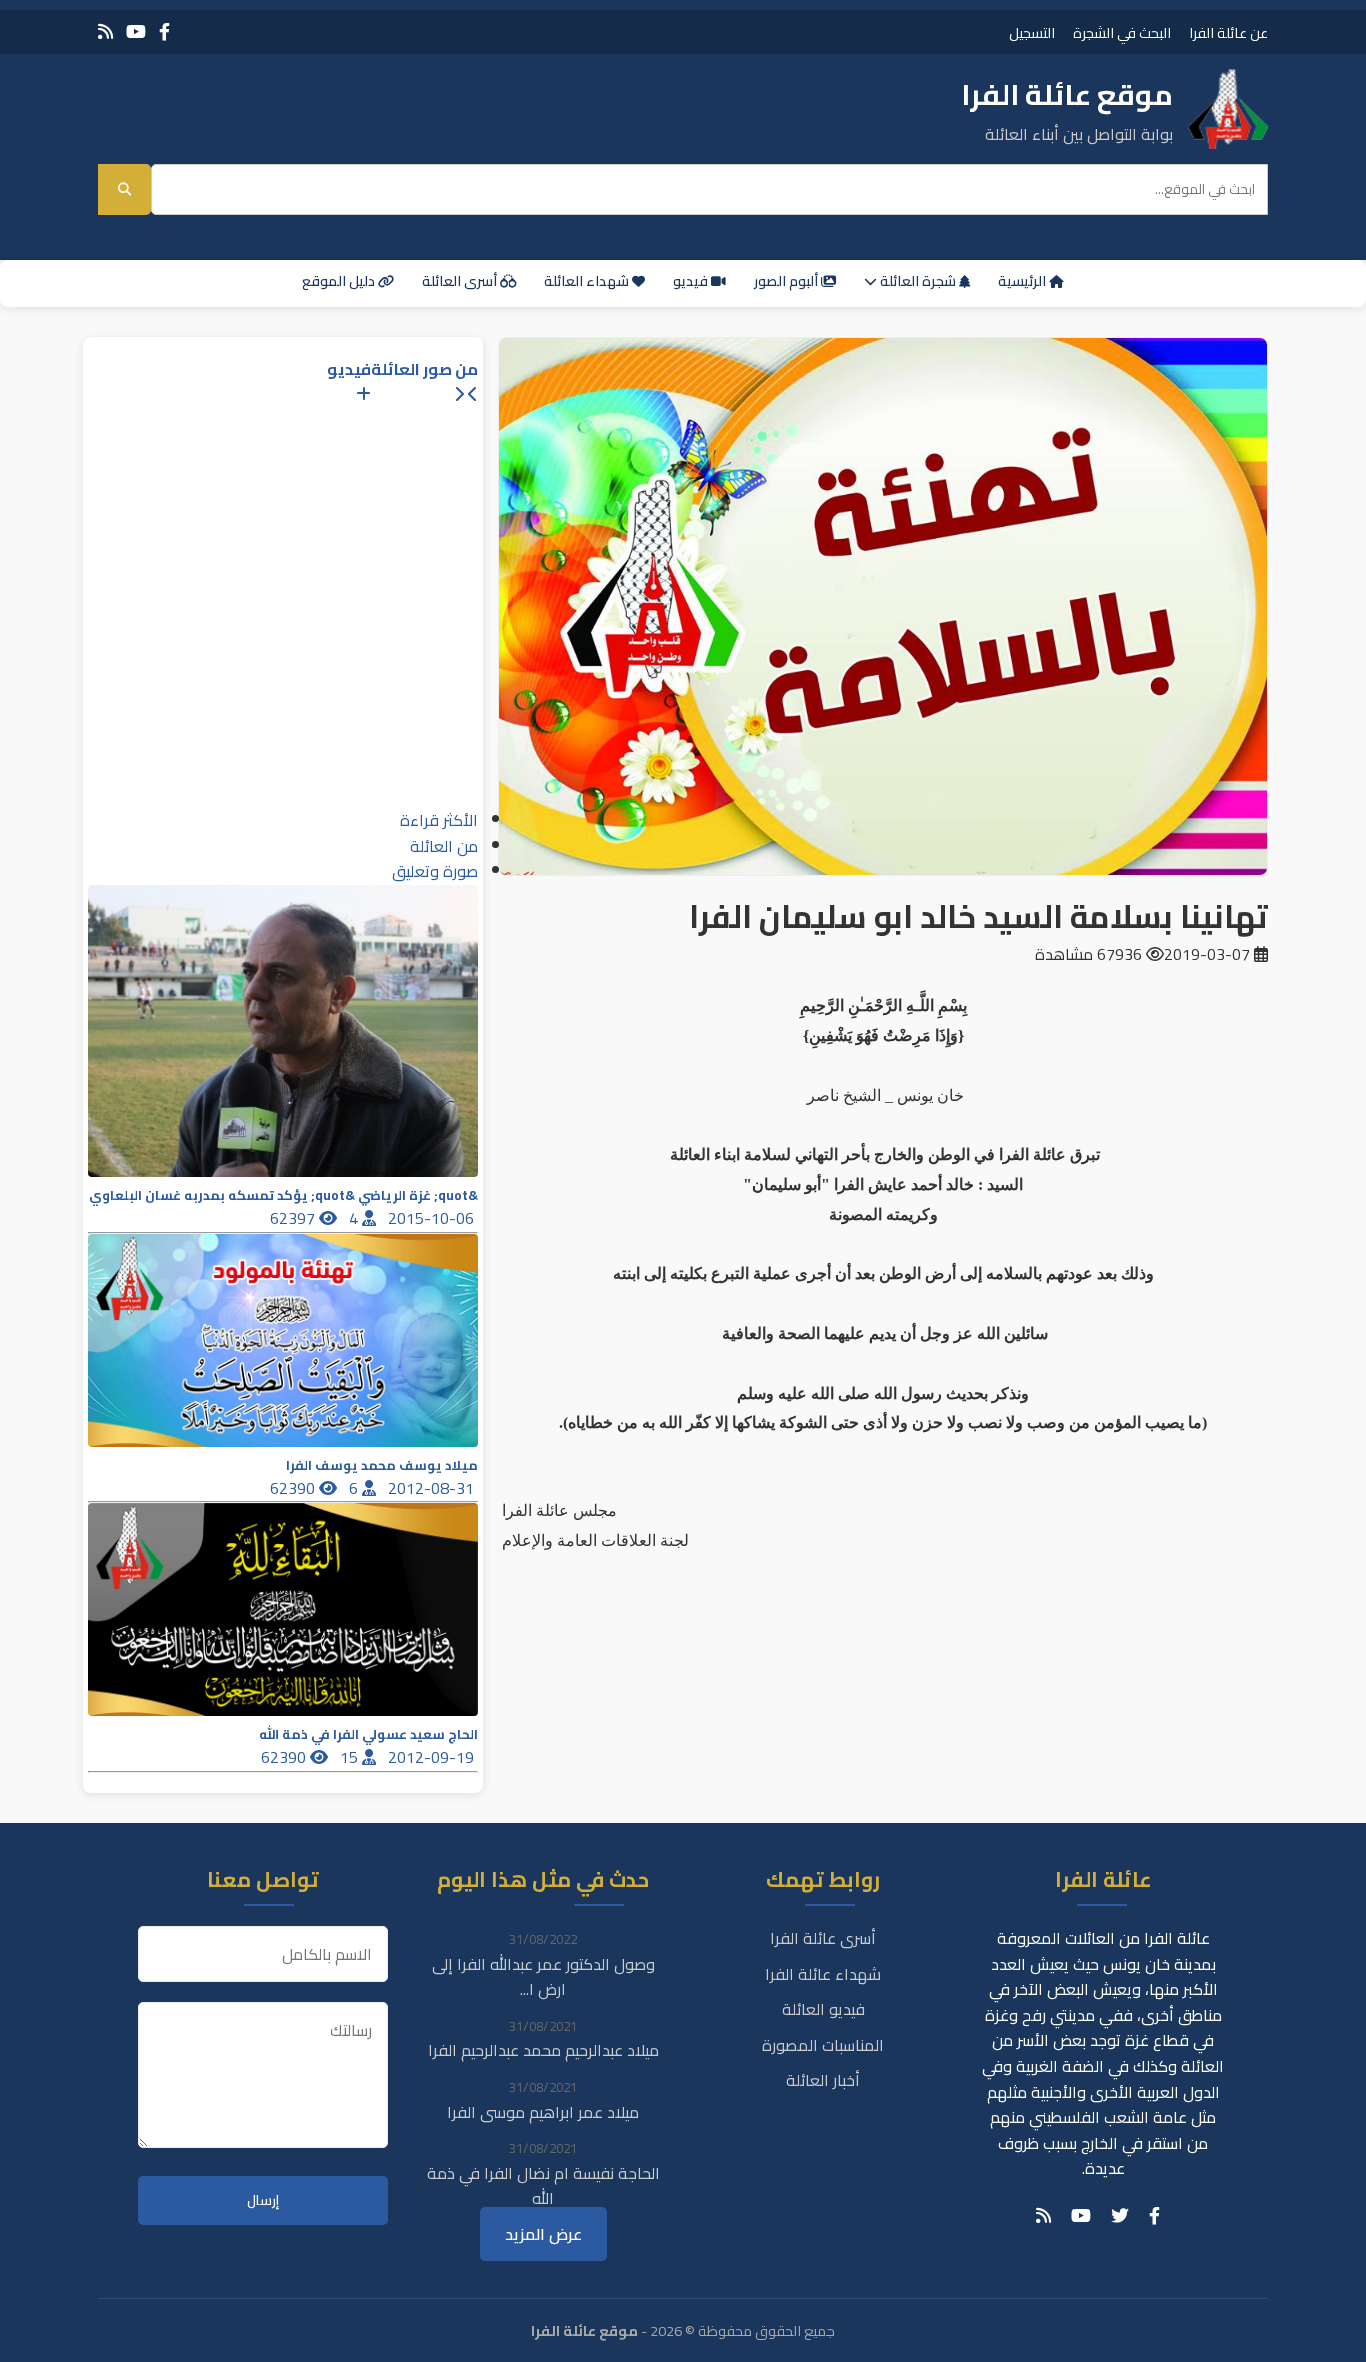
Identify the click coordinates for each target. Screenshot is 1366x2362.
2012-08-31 (433, 1488)
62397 (294, 1218)
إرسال (263, 2200)
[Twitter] (1120, 2216)
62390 (294, 1488)
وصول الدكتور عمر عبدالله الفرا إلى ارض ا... (543, 1977)
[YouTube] (136, 31)
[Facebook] (164, 31)
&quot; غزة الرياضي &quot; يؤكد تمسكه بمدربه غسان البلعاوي (283, 1195)
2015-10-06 (433, 1218)
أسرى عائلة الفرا (823, 1938)
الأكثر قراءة (439, 820)
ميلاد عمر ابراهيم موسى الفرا (543, 2112)
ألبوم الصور (787, 281)
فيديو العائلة (823, 2009)
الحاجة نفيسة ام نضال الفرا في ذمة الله (543, 2186)
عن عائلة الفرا (1228, 32)
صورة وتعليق (435, 871)
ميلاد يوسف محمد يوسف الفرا (382, 1465)
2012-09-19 (433, 1757)
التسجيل (1032, 32)
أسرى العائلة (461, 281)
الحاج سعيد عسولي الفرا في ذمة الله (368, 1734)
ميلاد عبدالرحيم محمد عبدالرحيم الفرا (543, 2050)
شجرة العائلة (918, 281)
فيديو (692, 281)
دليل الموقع (340, 281)
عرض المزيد (543, 2234)
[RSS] (105, 31)
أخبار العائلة (823, 2080)
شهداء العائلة (588, 281)
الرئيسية (1023, 281)
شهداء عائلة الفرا (823, 1974)
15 (351, 1757)
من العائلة (444, 846)
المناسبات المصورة (823, 2045)
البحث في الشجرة (1122, 32)
